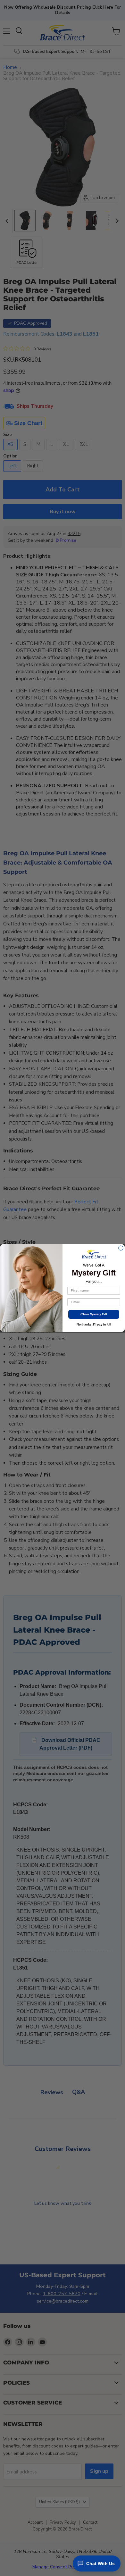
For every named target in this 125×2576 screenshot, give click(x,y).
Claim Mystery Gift (94, 1314)
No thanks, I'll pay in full (94, 1325)
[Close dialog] (121, 1248)
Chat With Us (100, 2563)
